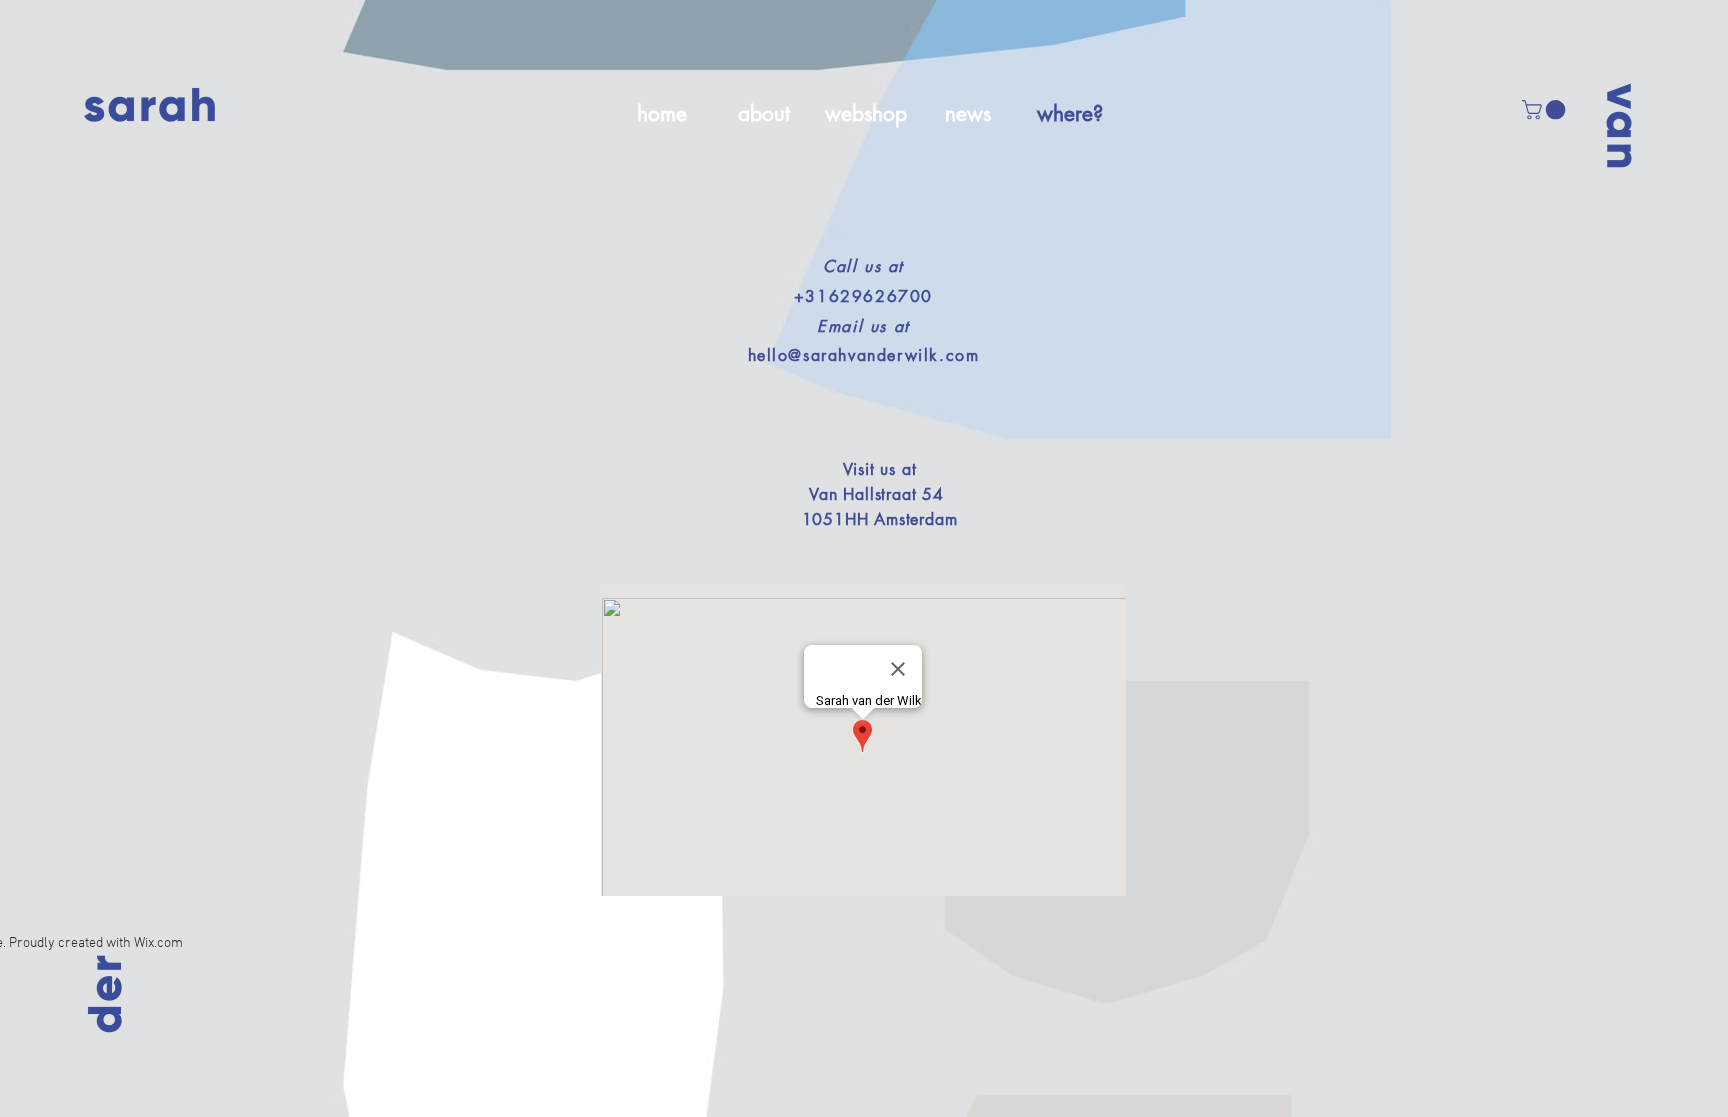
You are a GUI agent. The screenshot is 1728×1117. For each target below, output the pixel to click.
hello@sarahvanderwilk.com (864, 355)
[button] (1546, 110)
